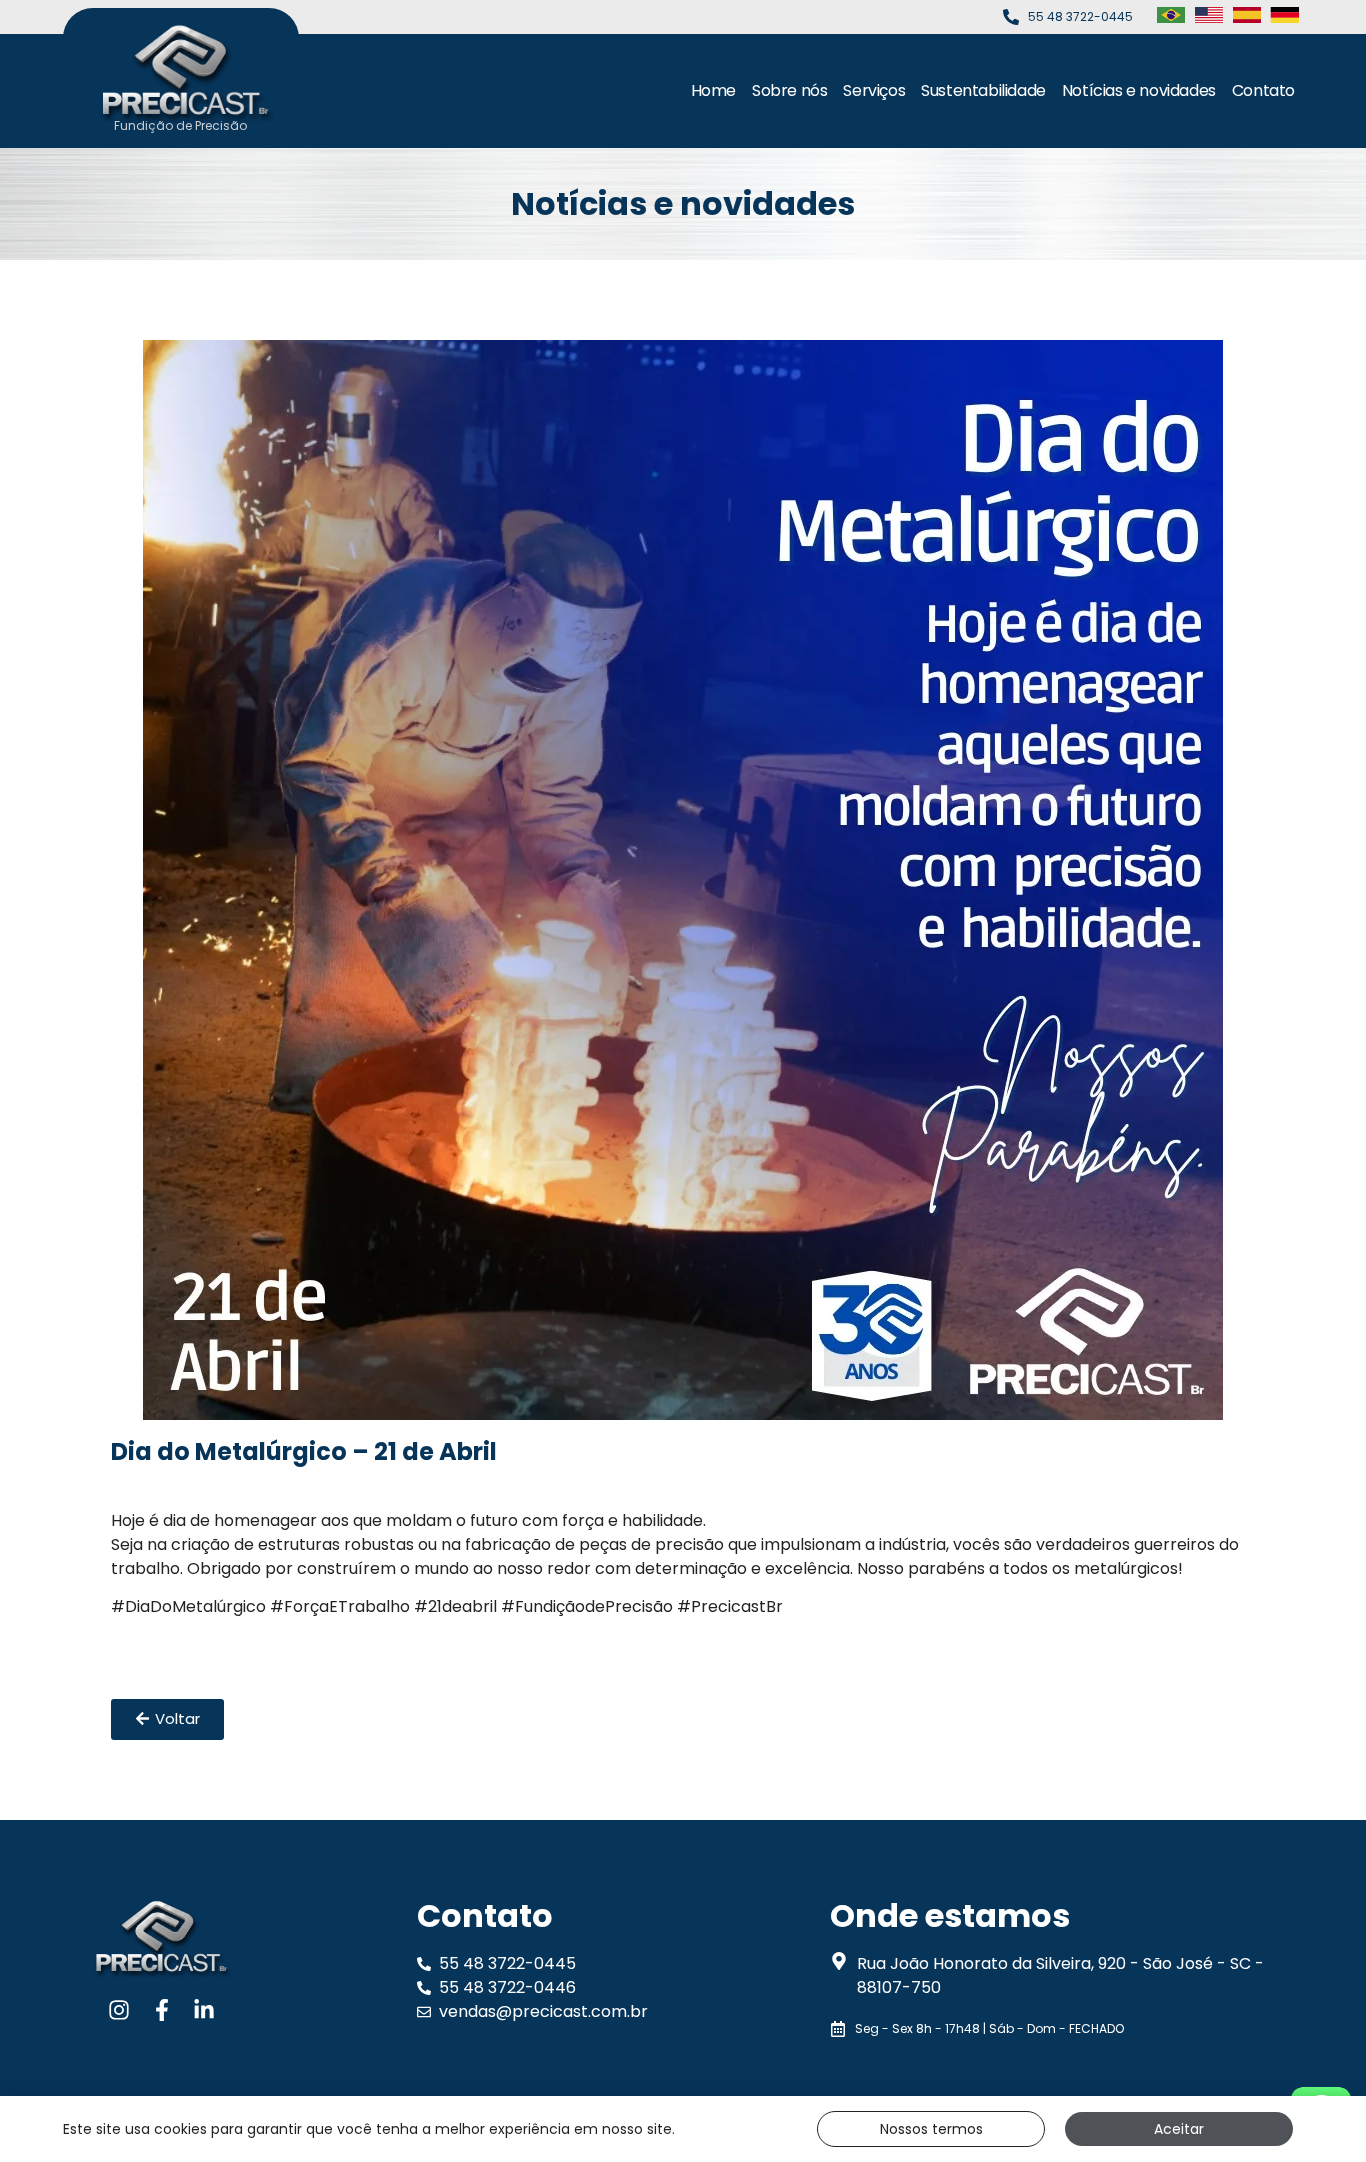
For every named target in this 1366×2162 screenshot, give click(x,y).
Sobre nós (789, 90)
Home (713, 90)
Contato (1263, 90)
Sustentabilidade (983, 90)
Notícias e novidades (1139, 90)
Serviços (874, 90)
